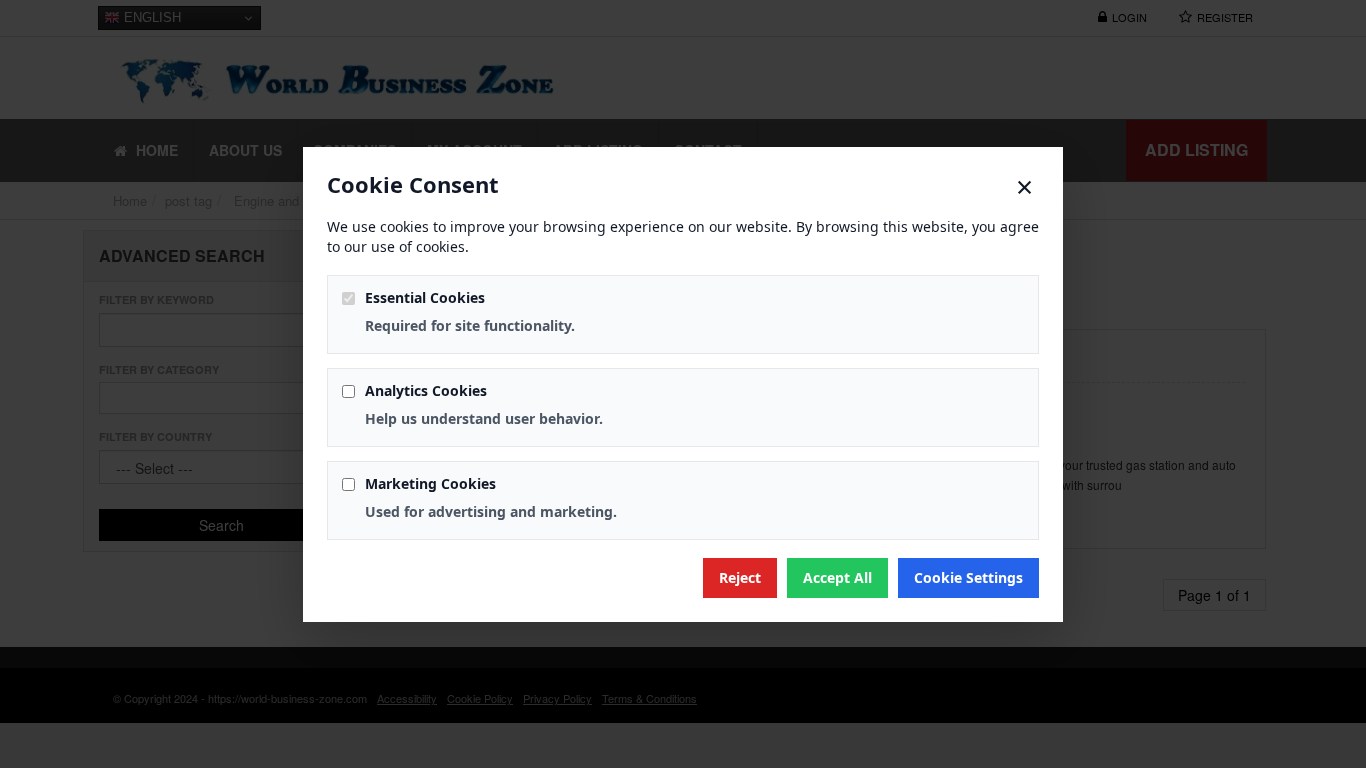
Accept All (837, 577)
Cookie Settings (968, 577)
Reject (740, 577)
